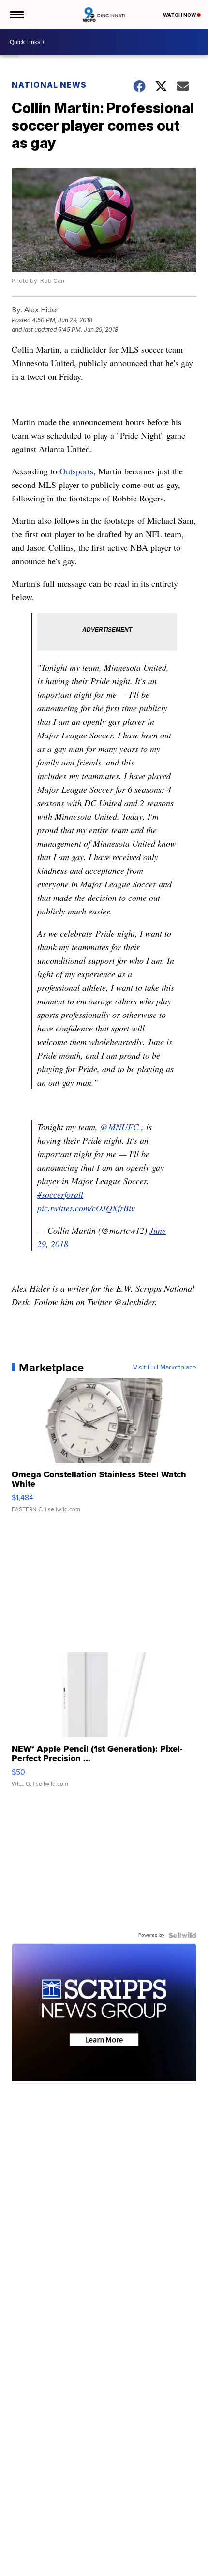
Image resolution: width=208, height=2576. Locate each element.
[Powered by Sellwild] (182, 1935)
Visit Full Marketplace (165, 1368)
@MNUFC (119, 1127)
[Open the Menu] (16, 15)
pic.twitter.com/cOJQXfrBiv (86, 1208)
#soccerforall (60, 1194)
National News (49, 85)
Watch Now (180, 15)
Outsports (76, 471)
